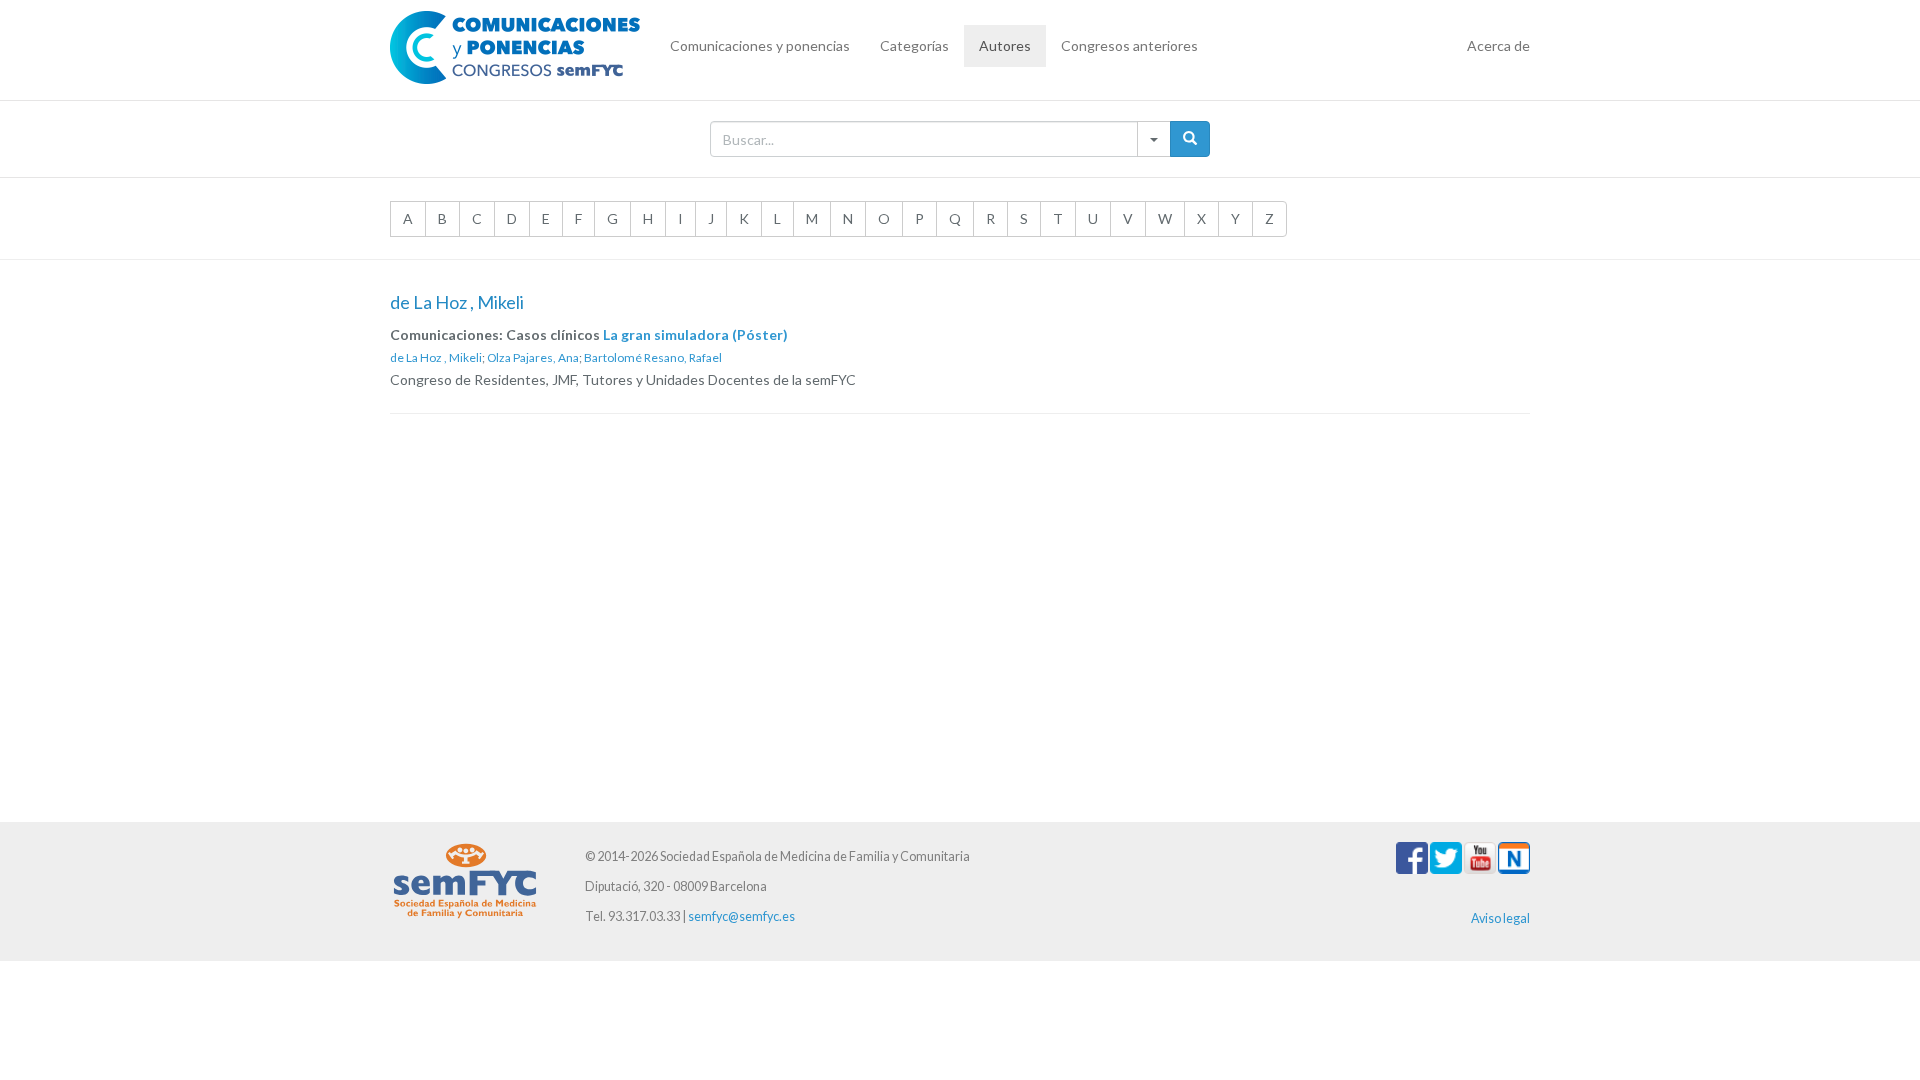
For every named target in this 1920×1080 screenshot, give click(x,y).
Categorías (914, 45)
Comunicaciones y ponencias (760, 45)
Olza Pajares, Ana (533, 357)
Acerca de (1498, 45)
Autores (1005, 45)
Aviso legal (1500, 918)
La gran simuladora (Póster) (695, 334)
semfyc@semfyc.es (741, 916)
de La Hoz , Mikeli (436, 357)
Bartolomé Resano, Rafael (653, 357)
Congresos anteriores (1129, 45)
